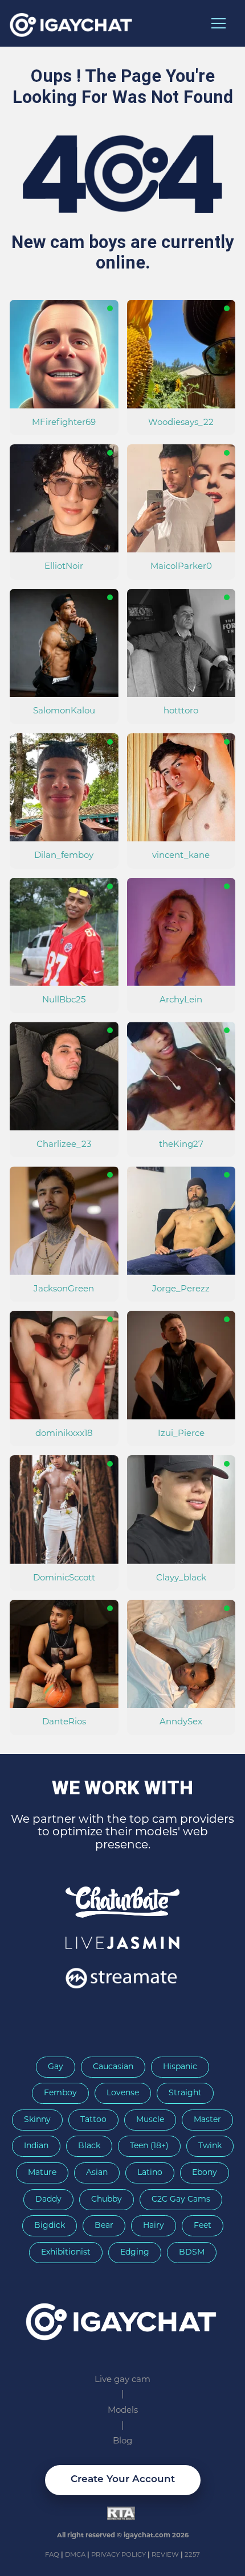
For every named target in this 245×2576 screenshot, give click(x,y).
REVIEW (165, 2555)
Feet (203, 2226)
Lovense (123, 2093)
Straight (185, 2093)
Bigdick (50, 2226)
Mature (42, 2173)
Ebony (205, 2173)
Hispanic (180, 2067)
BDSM (192, 2253)
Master (207, 2120)
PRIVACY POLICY (119, 2555)
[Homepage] (122, 2318)
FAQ (53, 2555)
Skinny (37, 2120)
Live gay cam (122, 2380)
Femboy (60, 2093)
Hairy (154, 2226)
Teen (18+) (149, 2146)
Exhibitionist (66, 2253)
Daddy (48, 2200)
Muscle (150, 2120)
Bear (104, 2226)
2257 (192, 2555)
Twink (210, 2146)
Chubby (107, 2200)
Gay (56, 2067)
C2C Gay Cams (181, 2200)
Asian (97, 2173)
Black (89, 2146)
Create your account (123, 2480)
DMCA (76, 2555)
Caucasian (113, 2067)
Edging (135, 2253)
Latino (150, 2173)
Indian (36, 2146)
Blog (122, 2441)
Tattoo (93, 2120)
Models (123, 2411)
